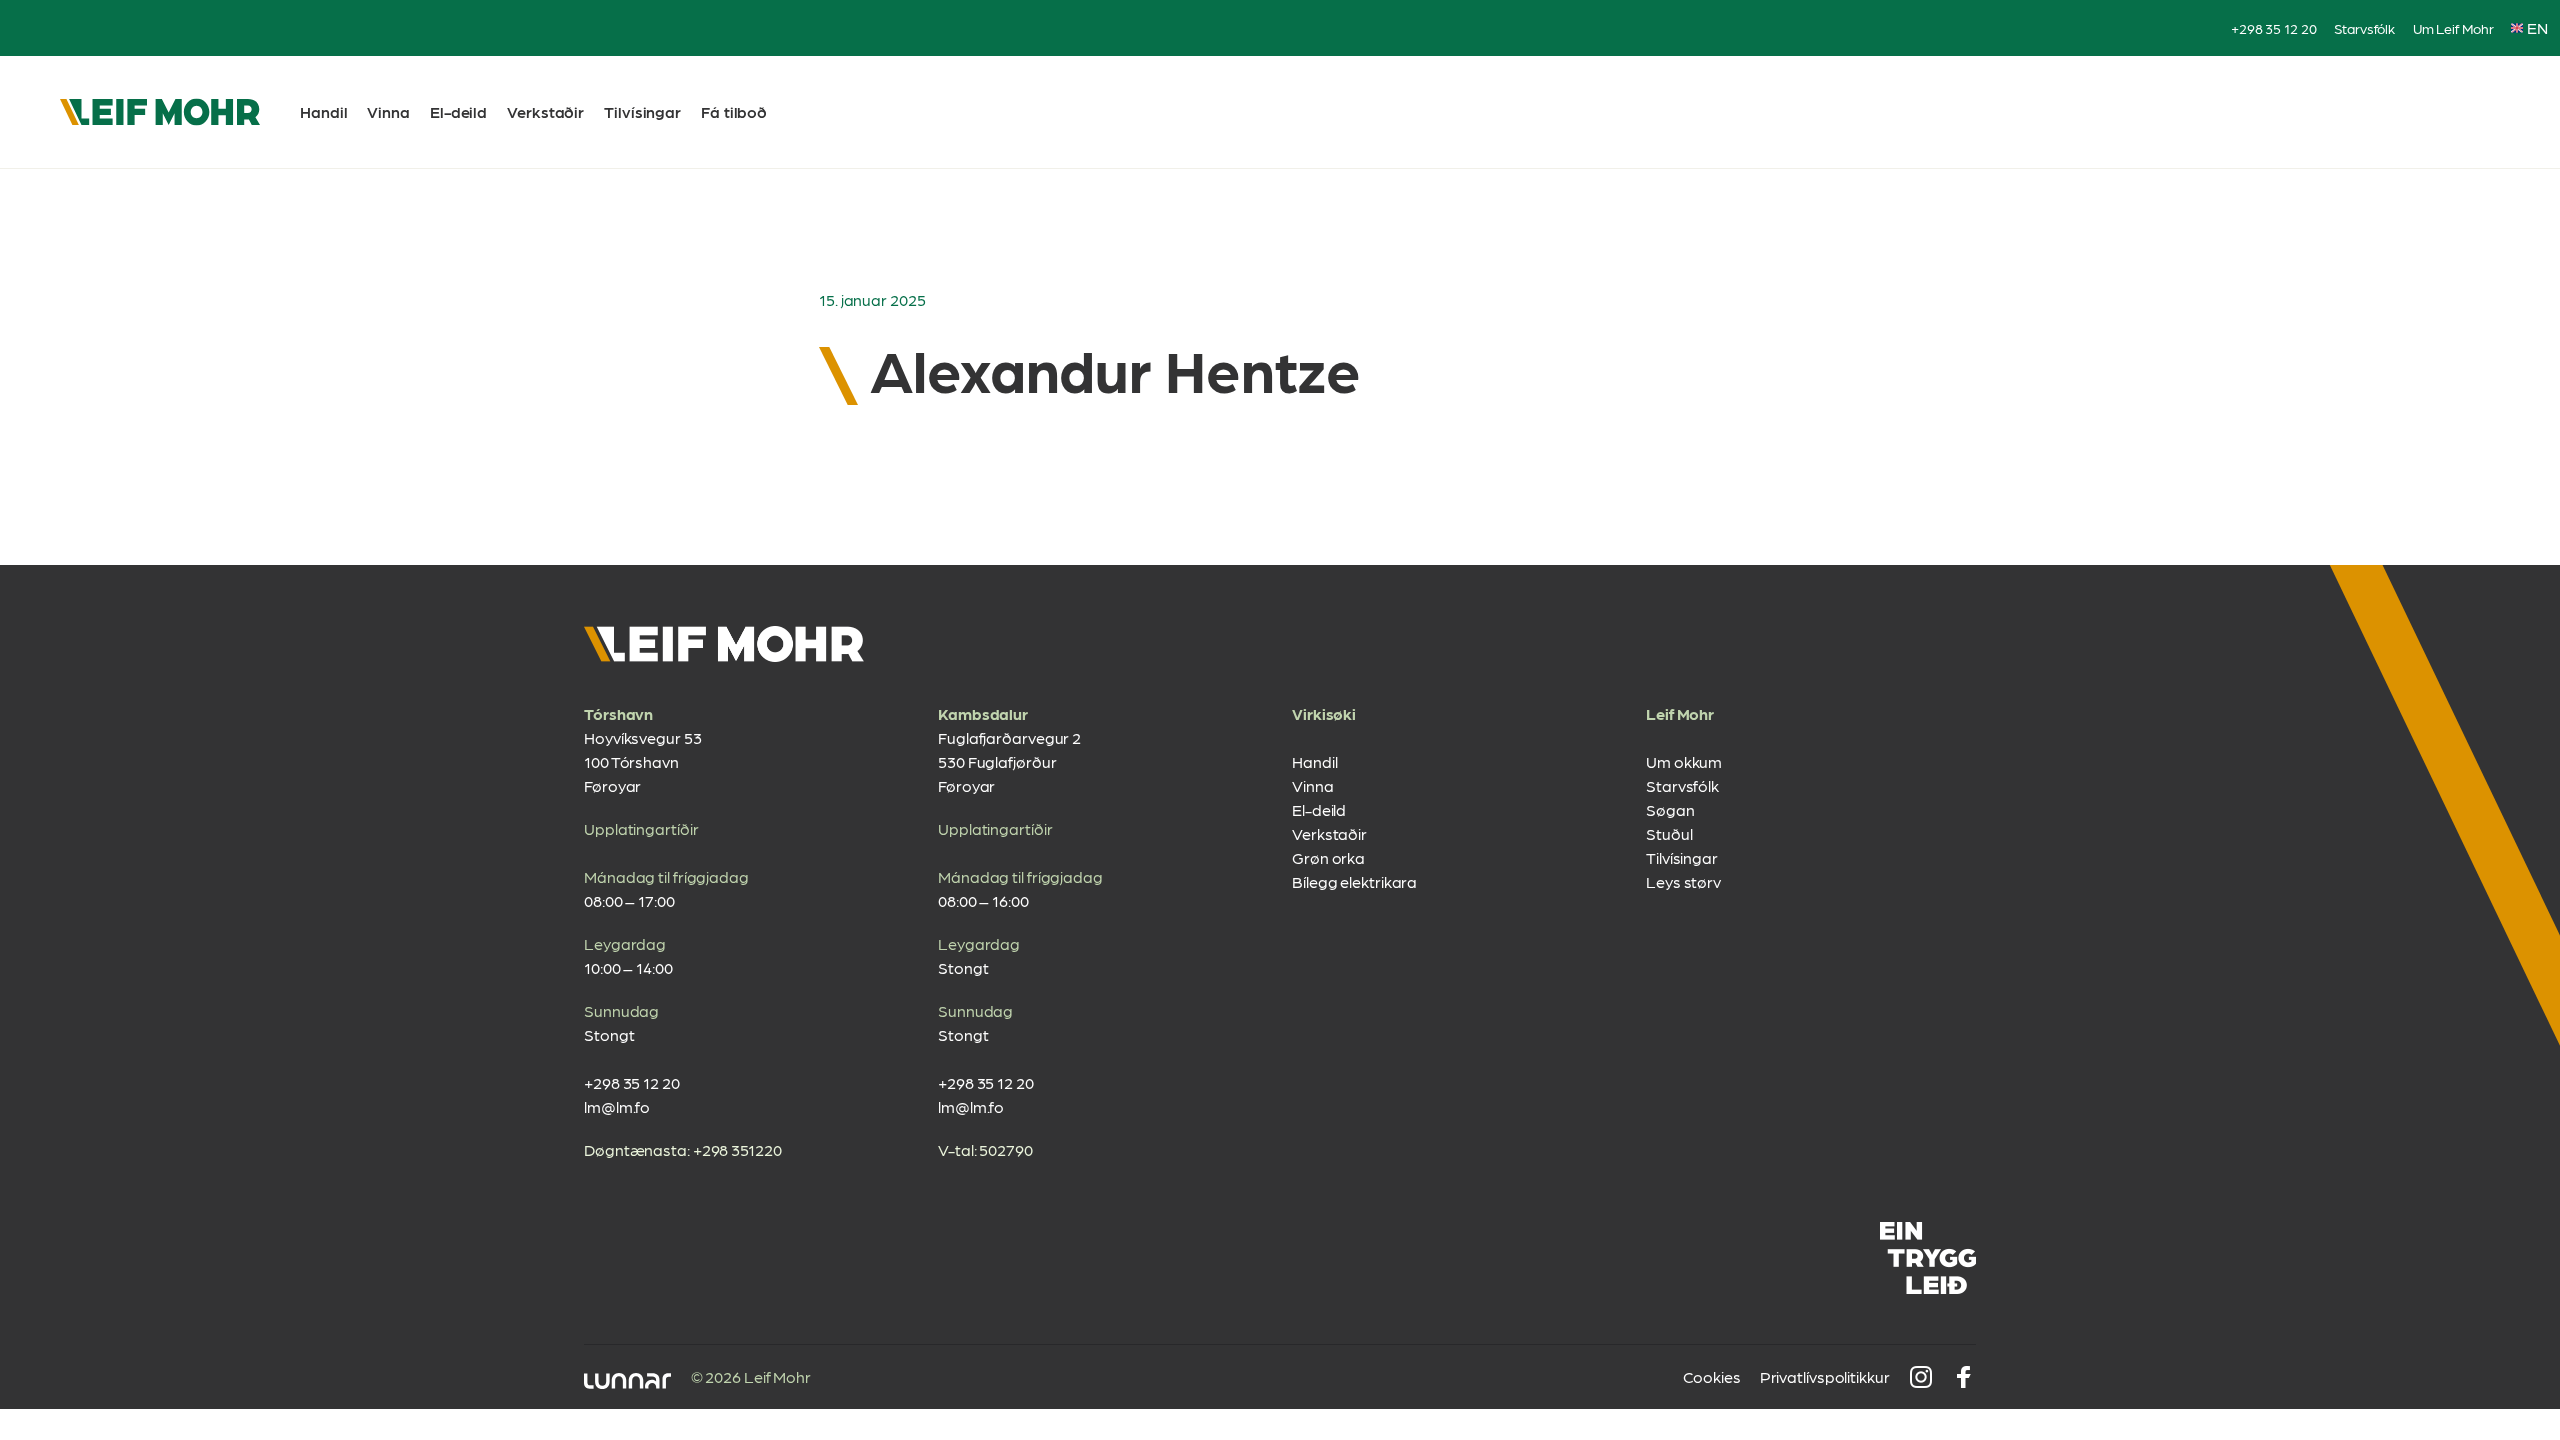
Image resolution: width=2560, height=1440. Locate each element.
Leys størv (1683, 881)
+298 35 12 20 (2274, 28)
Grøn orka (1328, 857)
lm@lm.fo (617, 1106)
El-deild (458, 111)
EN (2537, 27)
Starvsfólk (2364, 28)
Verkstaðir (545, 111)
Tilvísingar (642, 111)
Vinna (388, 111)
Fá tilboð (734, 111)
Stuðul (1669, 833)
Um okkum (1684, 761)
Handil (323, 111)
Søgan (1670, 809)
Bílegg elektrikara (1354, 881)
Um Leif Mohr (2453, 28)
